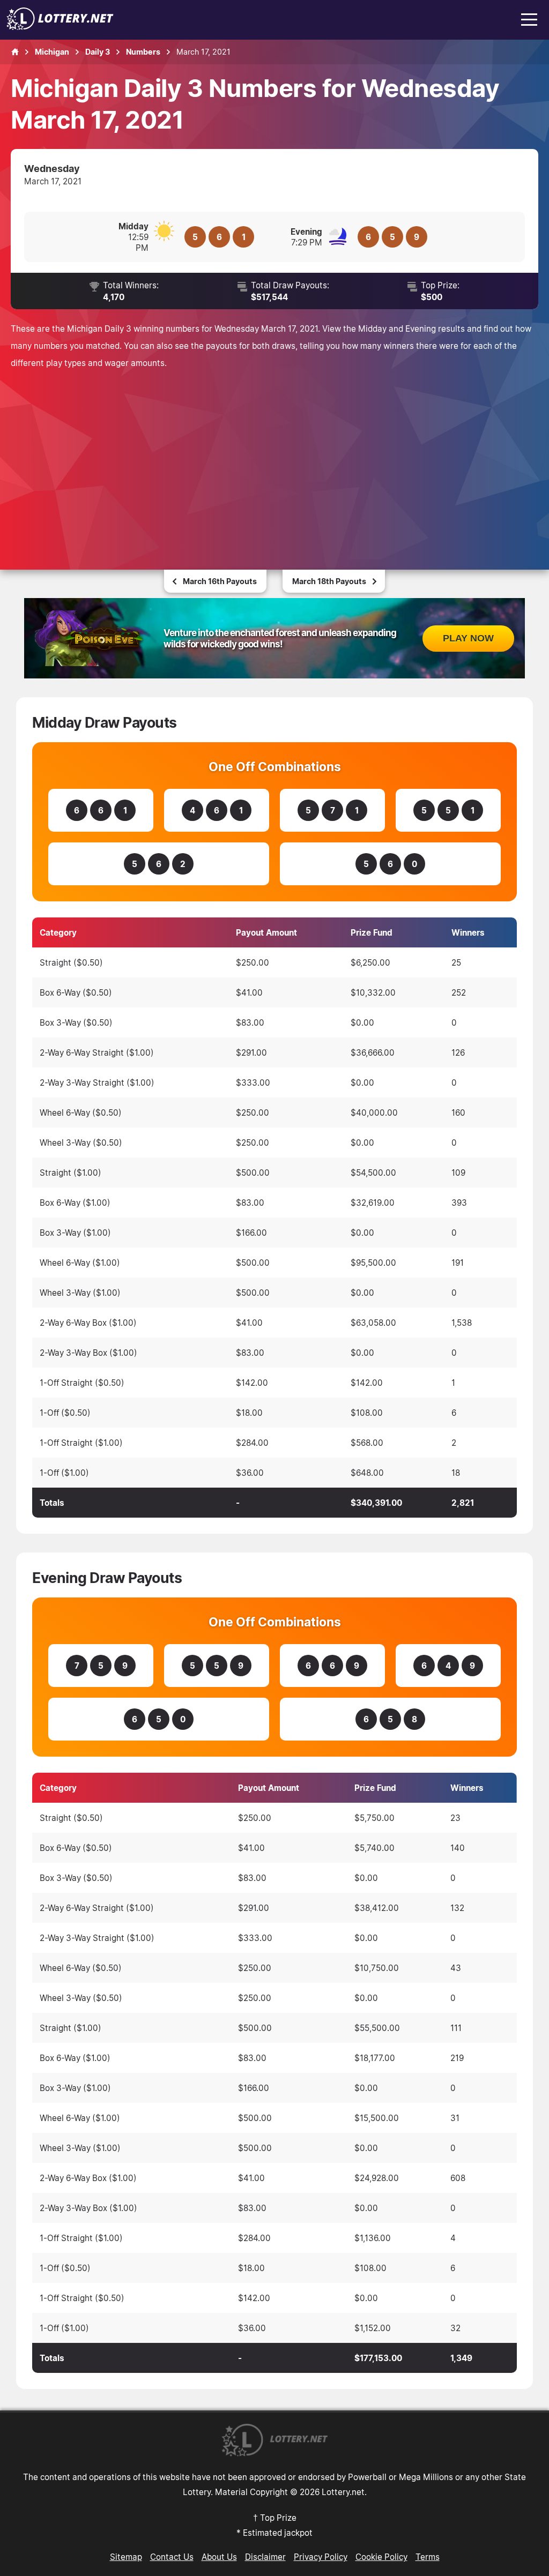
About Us (219, 2557)
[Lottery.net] (60, 27)
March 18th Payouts (329, 581)
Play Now (468, 638)
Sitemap (126, 2557)
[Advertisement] (274, 457)
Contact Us (172, 2557)
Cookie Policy (381, 2557)
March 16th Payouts (220, 581)
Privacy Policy (321, 2557)
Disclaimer (265, 2557)
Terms (428, 2557)
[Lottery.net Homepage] (15, 52)
